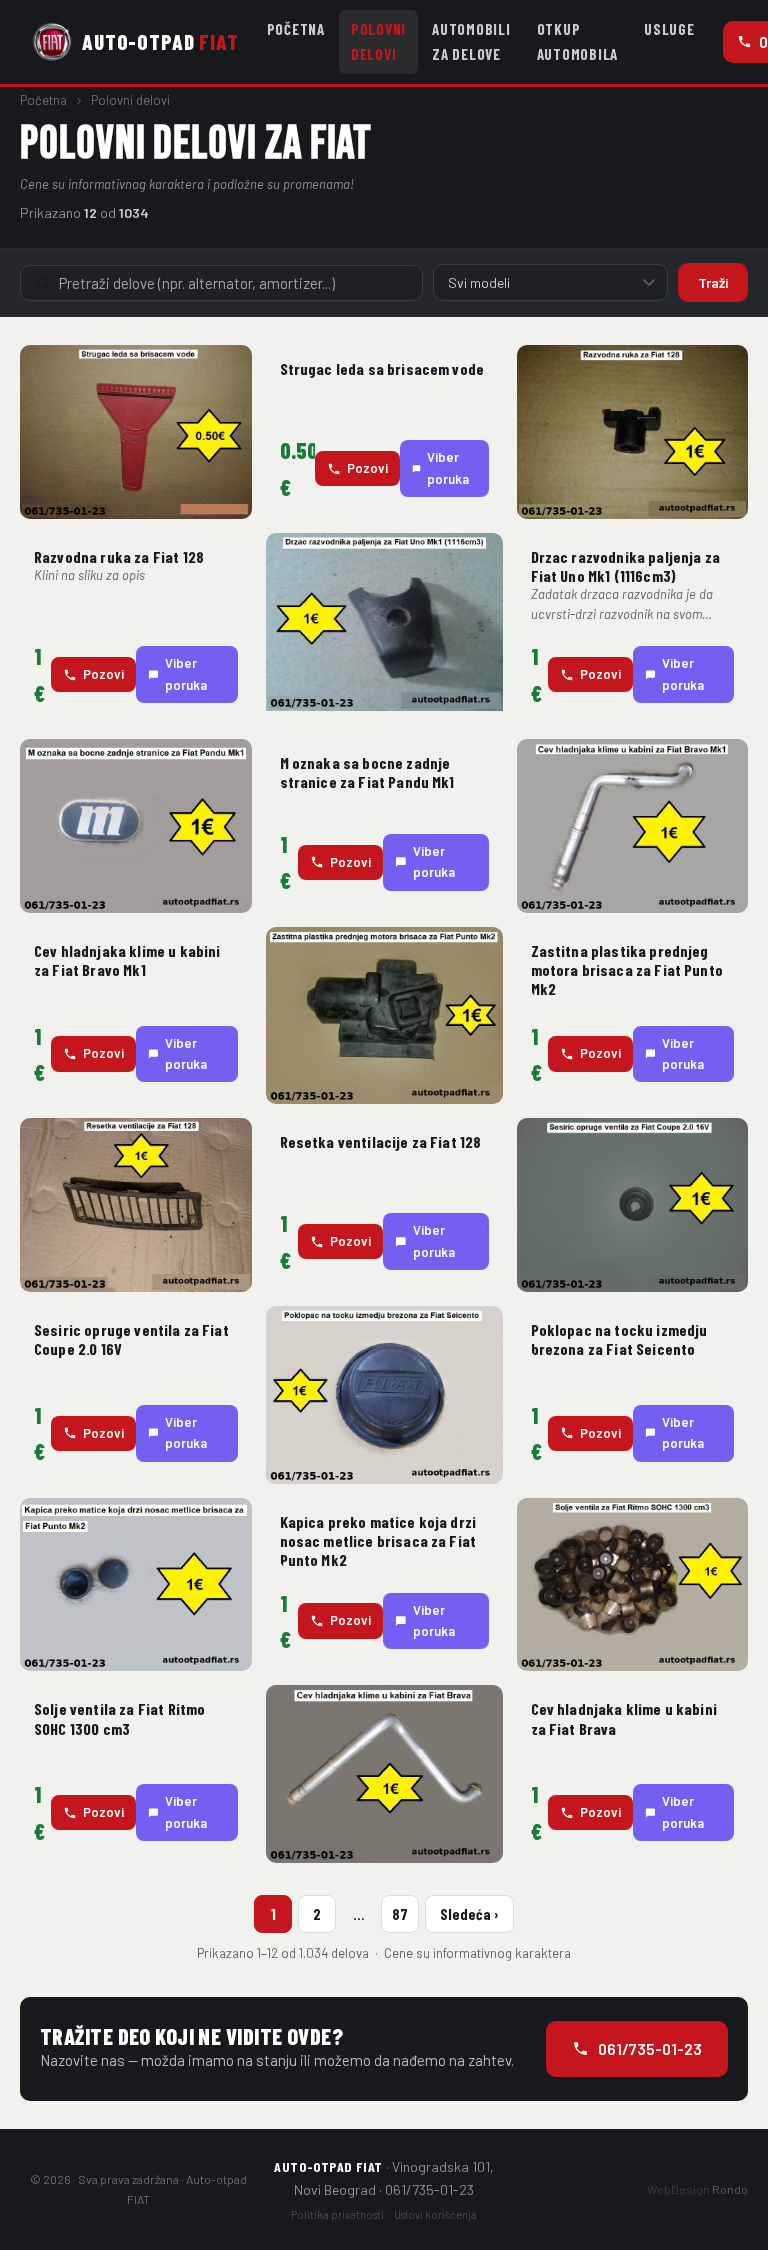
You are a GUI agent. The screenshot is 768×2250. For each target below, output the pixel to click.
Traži (713, 282)
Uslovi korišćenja (435, 2214)
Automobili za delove (471, 41)
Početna (296, 29)
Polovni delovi (378, 41)
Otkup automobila (578, 41)
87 (400, 1914)
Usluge (669, 29)
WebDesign (697, 2189)
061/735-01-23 (650, 2048)
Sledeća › (469, 1914)
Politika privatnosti (337, 2214)
